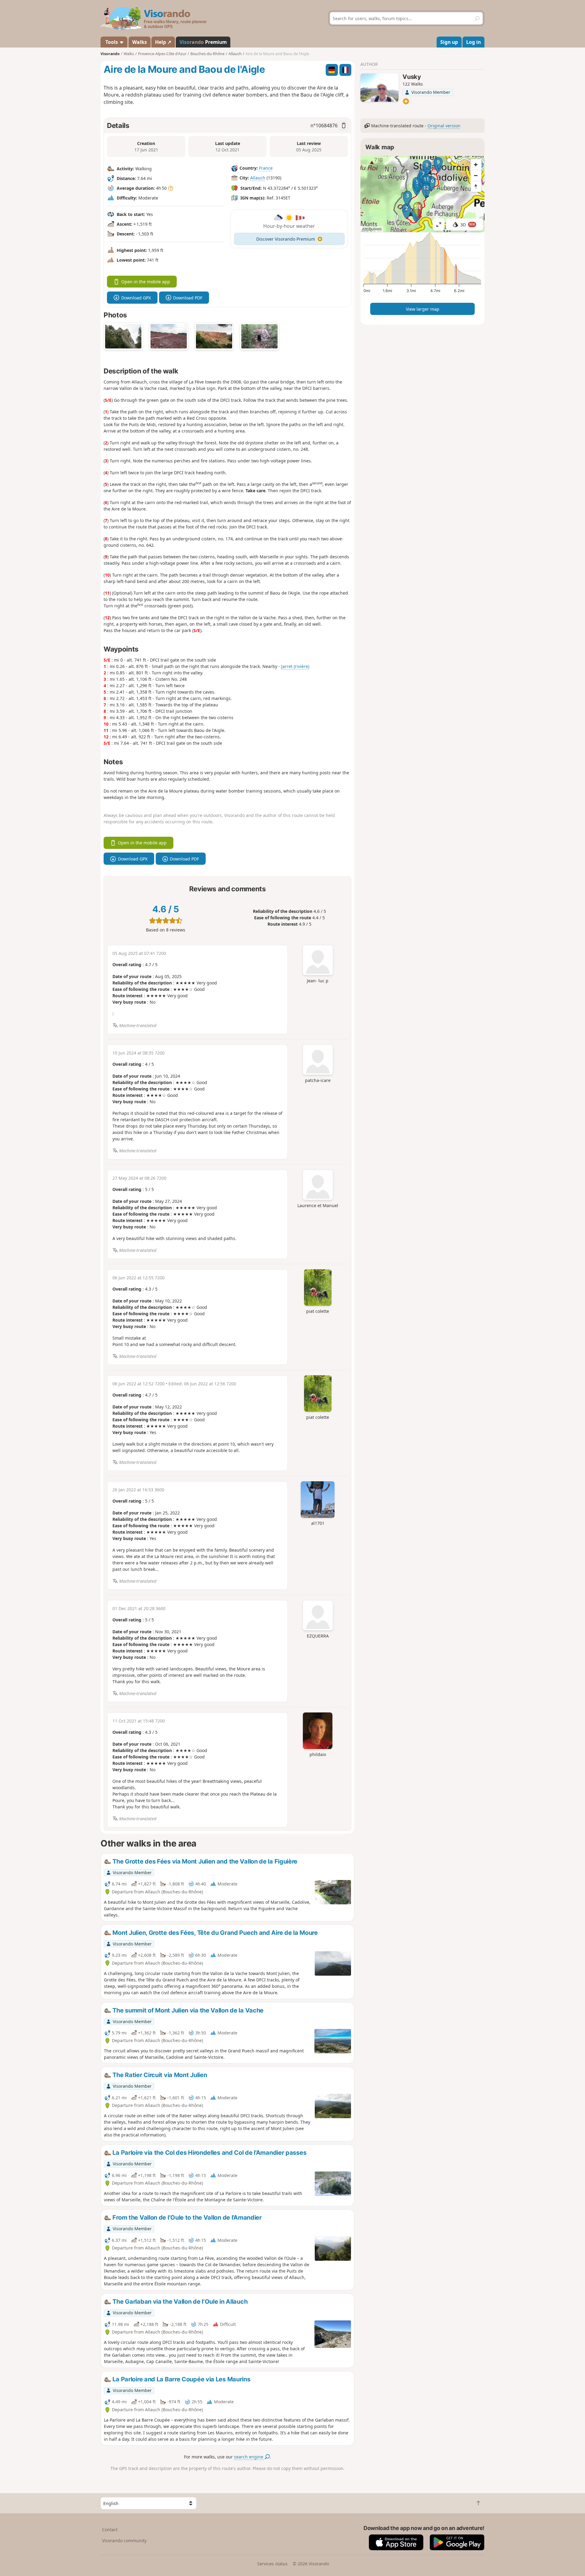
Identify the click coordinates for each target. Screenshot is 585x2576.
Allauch (258, 178)
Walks (140, 42)
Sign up (449, 42)
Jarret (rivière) (295, 666)
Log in (473, 42)
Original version (444, 126)
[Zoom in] (476, 164)
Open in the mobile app (146, 282)
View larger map (423, 309)
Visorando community (124, 2541)
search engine (249, 2457)
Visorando (110, 54)
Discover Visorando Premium (286, 239)
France (266, 168)
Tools (112, 42)
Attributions (372, 229)
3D (468, 225)
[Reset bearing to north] (476, 186)
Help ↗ (163, 42)
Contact (110, 2530)
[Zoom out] (476, 175)
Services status (272, 2564)
